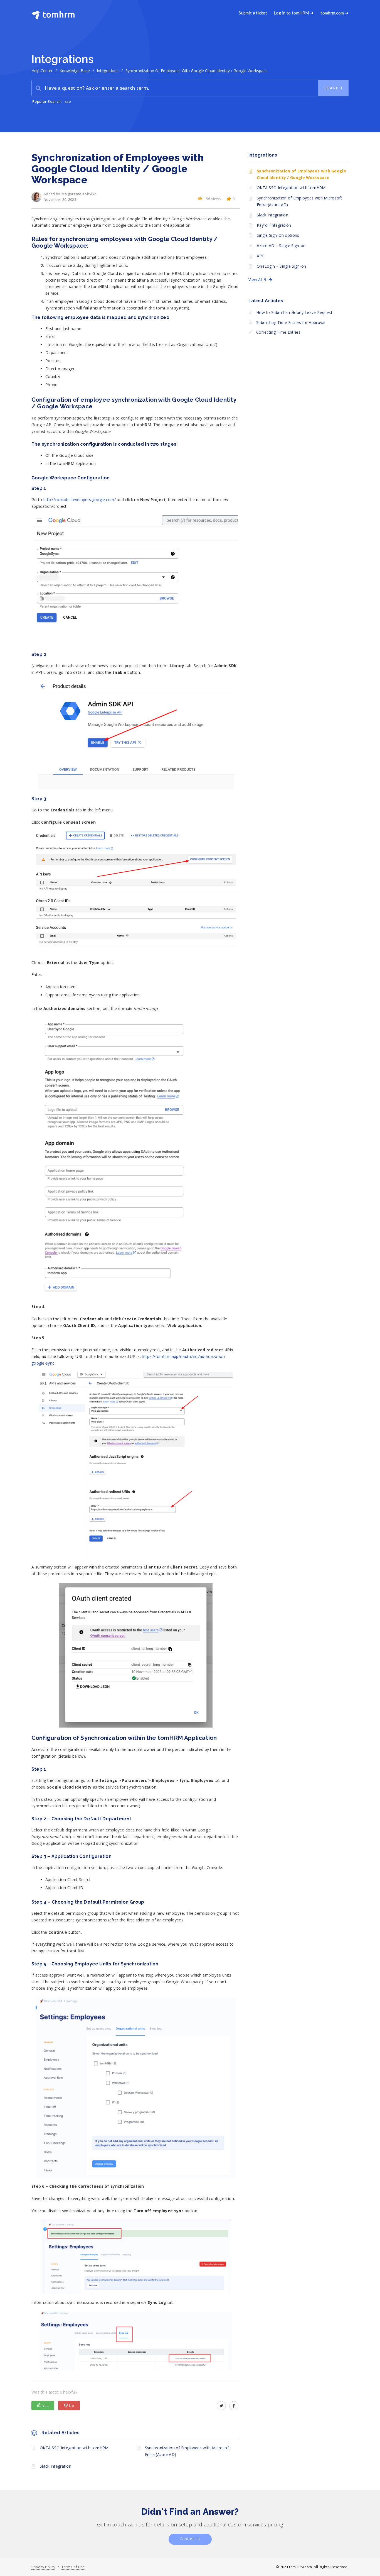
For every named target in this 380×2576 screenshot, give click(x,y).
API (260, 256)
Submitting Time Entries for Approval (291, 322)
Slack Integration (55, 2466)
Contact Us (190, 2539)
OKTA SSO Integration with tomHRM (74, 2448)
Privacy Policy (43, 2567)
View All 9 (259, 280)
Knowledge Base (75, 71)
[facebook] (234, 2406)
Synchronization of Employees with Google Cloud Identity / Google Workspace (301, 174)
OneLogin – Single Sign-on (282, 266)
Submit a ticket (253, 13)
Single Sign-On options (278, 235)
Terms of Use (73, 2567)
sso (68, 101)
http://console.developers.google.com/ (80, 500)
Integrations (108, 71)
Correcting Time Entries (278, 332)
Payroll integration (274, 225)
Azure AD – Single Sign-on (281, 246)
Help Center (42, 71)
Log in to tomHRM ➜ (294, 13)
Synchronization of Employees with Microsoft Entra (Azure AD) (188, 2451)
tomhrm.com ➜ (335, 13)
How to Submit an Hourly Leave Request (294, 312)
